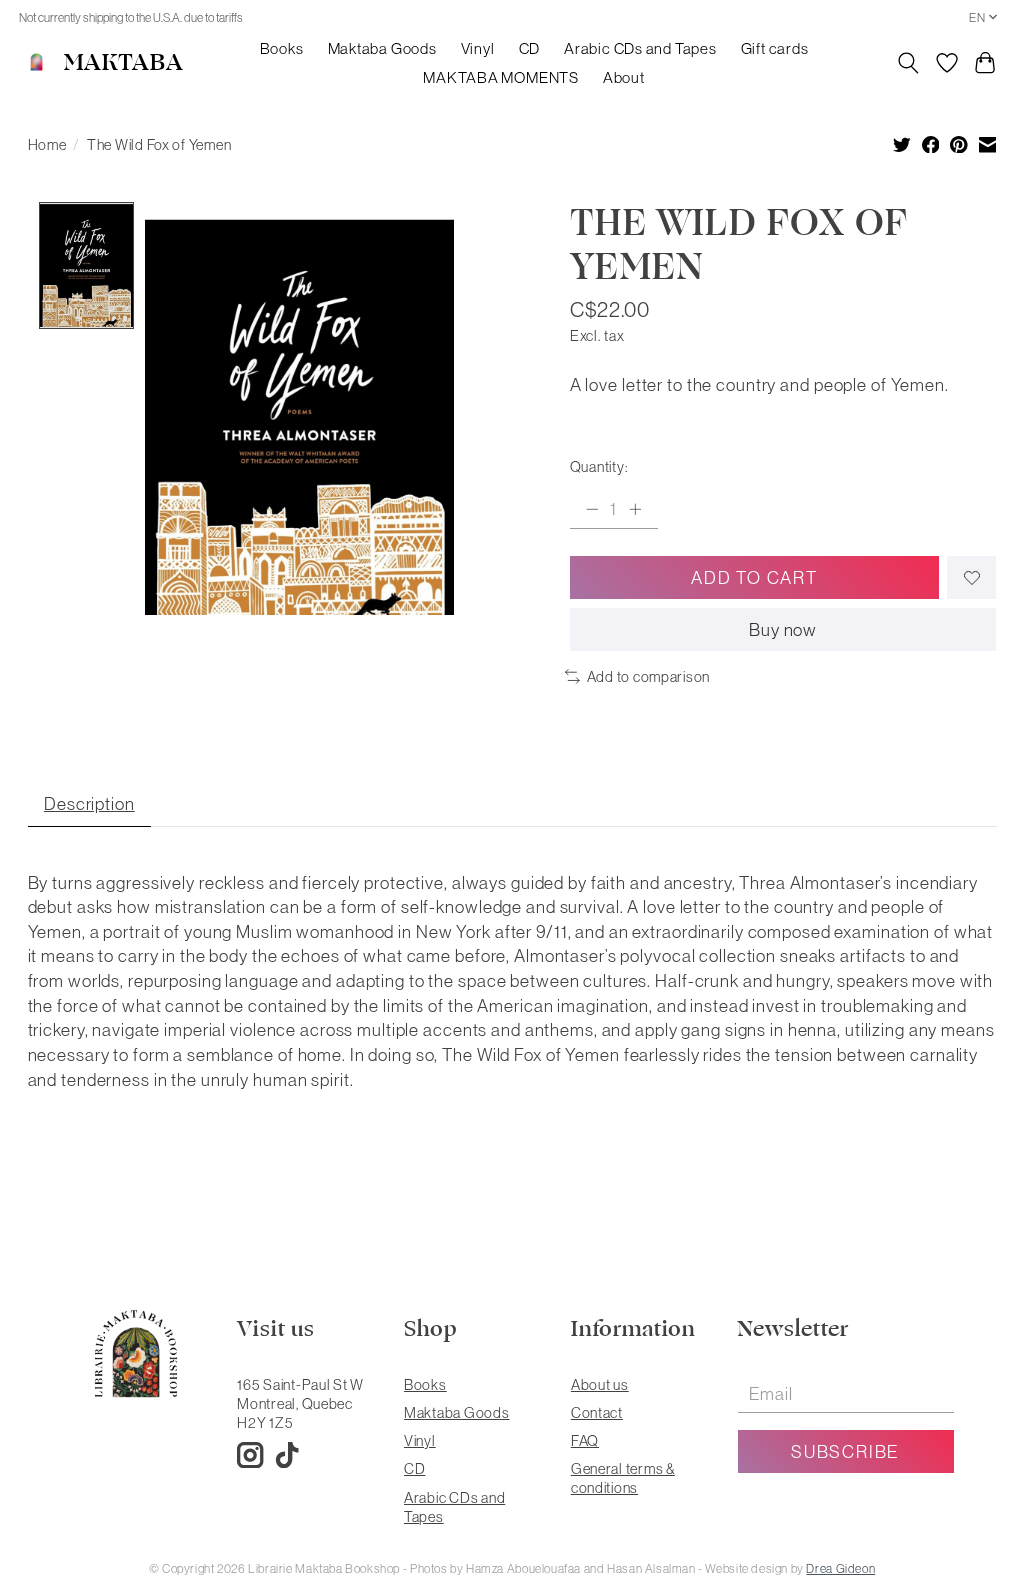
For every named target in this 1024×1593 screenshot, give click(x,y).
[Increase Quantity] (635, 509)
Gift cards (775, 48)
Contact (597, 1412)
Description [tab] (89, 803)
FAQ (585, 1440)
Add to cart (754, 577)
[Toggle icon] (907, 63)
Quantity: (599, 466)
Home (47, 144)
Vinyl (478, 48)
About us (600, 1384)
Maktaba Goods (382, 48)
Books (282, 48)
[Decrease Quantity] (592, 509)
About (624, 77)
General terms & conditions (623, 1478)
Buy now (783, 629)
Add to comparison (648, 676)
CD (530, 48)
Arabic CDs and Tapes (640, 48)
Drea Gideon (840, 1568)
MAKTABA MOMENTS (501, 77)
